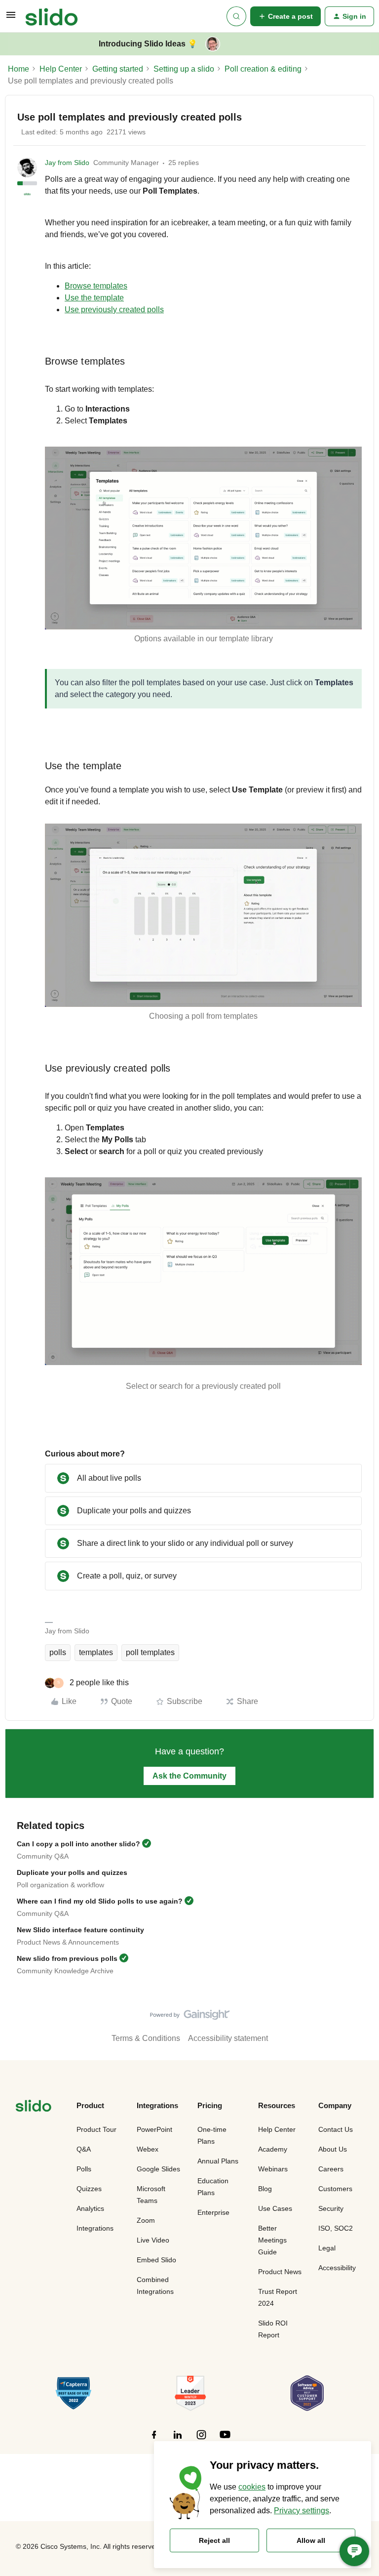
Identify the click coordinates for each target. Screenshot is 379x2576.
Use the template (94, 298)
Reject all (214, 2540)
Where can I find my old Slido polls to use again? (100, 1901)
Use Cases (275, 2208)
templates (96, 1652)
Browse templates (96, 286)
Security (331, 2208)
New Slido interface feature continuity (80, 1930)
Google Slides (158, 2169)
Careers (331, 2169)
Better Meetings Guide (272, 2240)
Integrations (95, 2228)
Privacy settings (302, 2511)
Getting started (118, 69)
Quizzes (89, 2189)
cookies (252, 2487)
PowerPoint (154, 2129)
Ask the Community (189, 1776)
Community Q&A (43, 1856)
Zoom (146, 2220)
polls (58, 1652)
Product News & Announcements (68, 1942)
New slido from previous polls (67, 1958)
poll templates (150, 1652)
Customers (335, 2189)
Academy (273, 2149)
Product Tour (96, 2129)
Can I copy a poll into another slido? (78, 1844)
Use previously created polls (114, 310)
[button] (11, 18)
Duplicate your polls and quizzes (72, 1872)
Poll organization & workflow (60, 1885)
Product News (280, 2272)
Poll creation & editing (263, 69)
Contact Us (336, 2129)
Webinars (273, 2169)
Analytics (90, 2208)
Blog (265, 2189)
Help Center (61, 69)
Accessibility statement (228, 2038)
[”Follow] (154, 2440)
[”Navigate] (34, 2107)
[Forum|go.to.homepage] (52, 16)
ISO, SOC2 (336, 2228)
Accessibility (337, 2268)
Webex (148, 2149)
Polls (84, 2169)
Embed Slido (156, 2260)
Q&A (84, 2149)
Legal (327, 2248)
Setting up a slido (184, 69)
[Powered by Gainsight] (190, 2017)
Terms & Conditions (146, 2038)
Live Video (153, 2240)
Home (19, 69)
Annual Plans (218, 2161)
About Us (333, 2149)
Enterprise (213, 2212)
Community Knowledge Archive (65, 1971)
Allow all (311, 2540)
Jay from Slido (67, 163)
